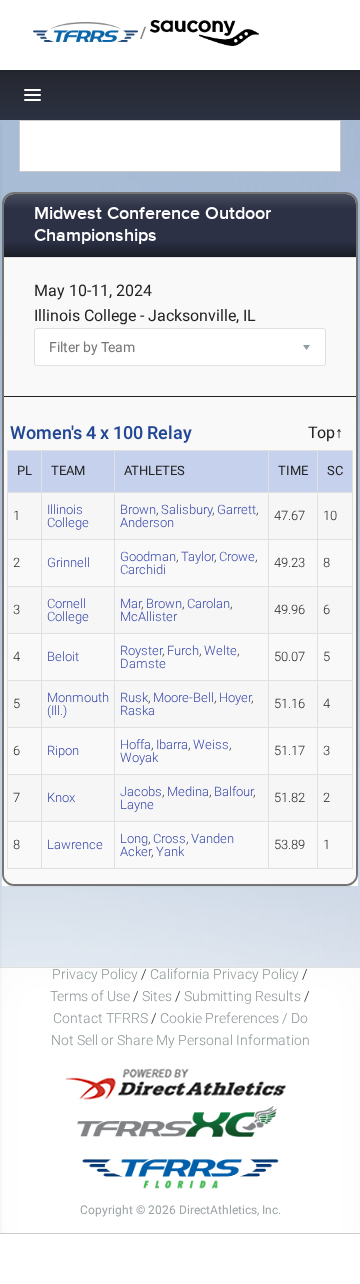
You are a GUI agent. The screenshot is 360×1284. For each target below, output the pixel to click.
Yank (170, 851)
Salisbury (186, 509)
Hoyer (235, 697)
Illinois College (68, 516)
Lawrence (75, 844)
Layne (137, 804)
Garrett (236, 509)
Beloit (63, 656)
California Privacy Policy (224, 974)
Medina (188, 791)
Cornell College (68, 610)
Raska (137, 710)
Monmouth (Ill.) (78, 704)
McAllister (148, 616)
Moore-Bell (183, 697)
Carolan (208, 603)
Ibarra (172, 744)
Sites (157, 996)
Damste (143, 663)
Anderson (147, 522)
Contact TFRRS (102, 1018)
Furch (183, 650)
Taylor (197, 556)
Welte (220, 650)
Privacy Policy (95, 974)
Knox (61, 797)
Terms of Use (90, 996)
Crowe (237, 556)
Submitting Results (242, 996)
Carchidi (143, 569)
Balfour (233, 791)
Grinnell (68, 562)
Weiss (211, 744)
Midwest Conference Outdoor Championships (152, 225)
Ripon (63, 750)
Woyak (139, 757)
